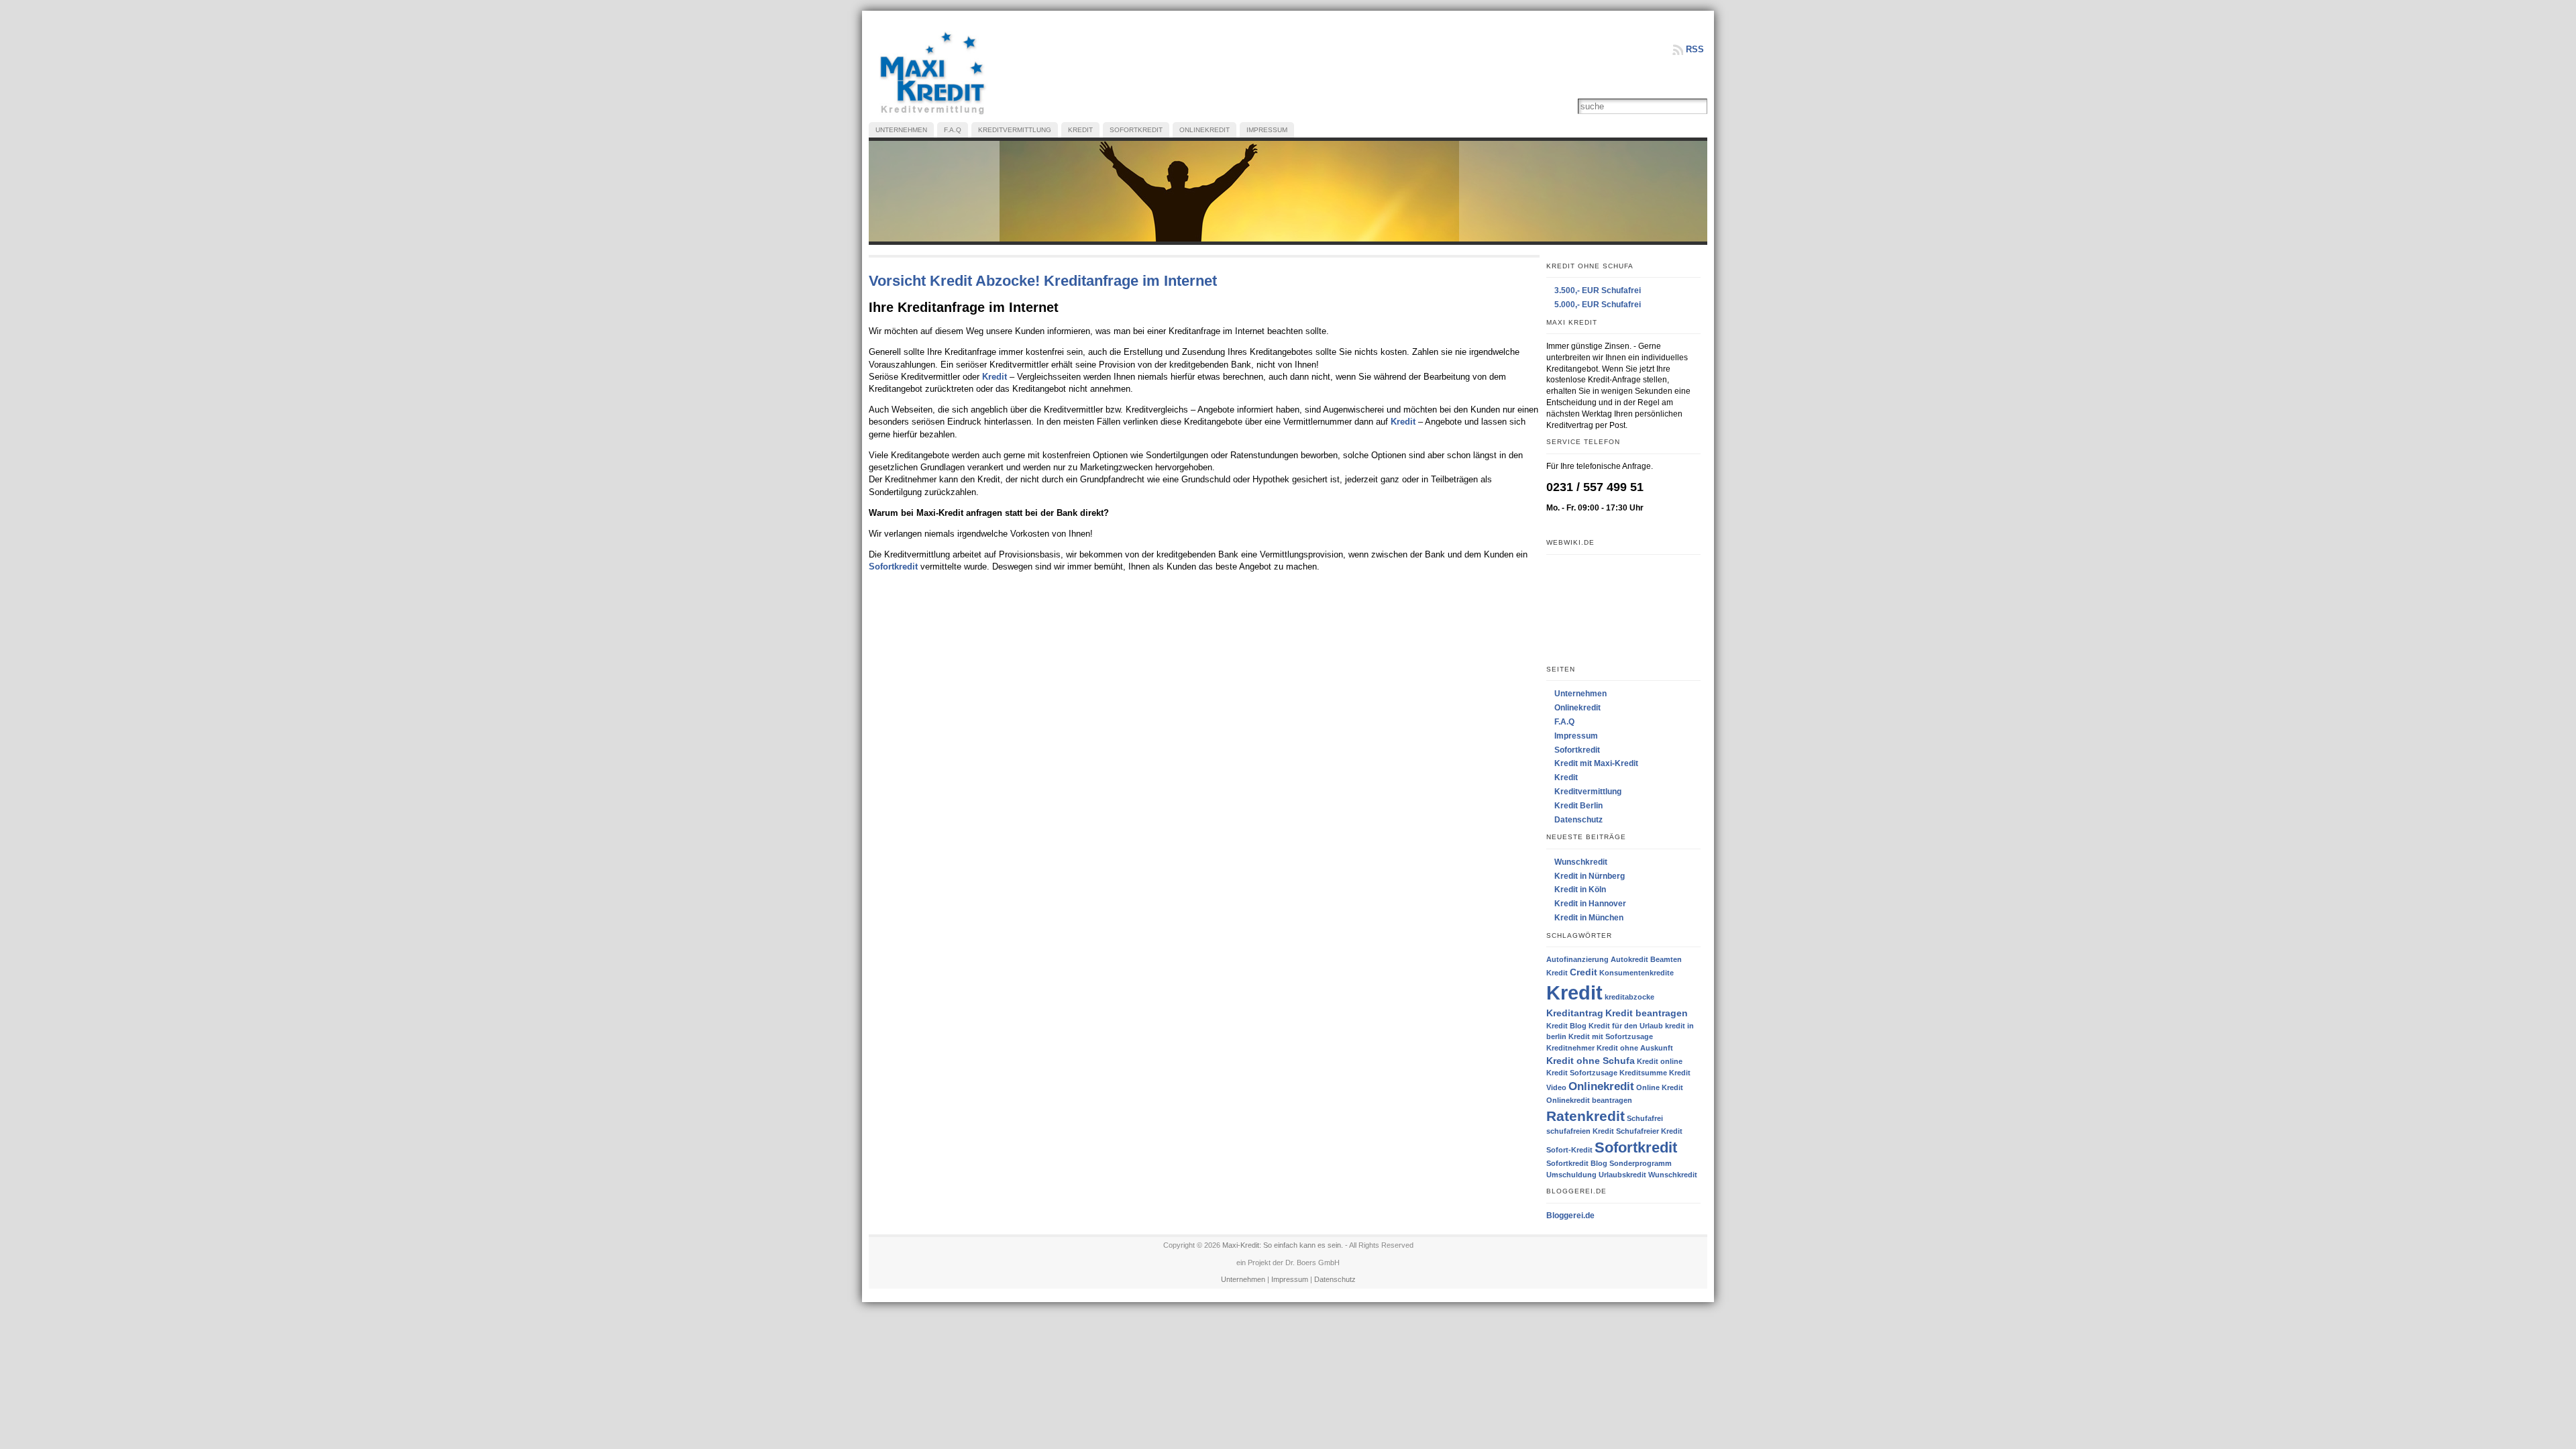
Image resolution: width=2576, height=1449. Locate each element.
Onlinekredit (1577, 708)
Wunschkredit (1581, 862)
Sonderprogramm (1641, 1163)
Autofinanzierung (1577, 959)
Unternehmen (1580, 694)
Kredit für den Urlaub (1626, 1026)
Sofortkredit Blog (1577, 1163)
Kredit (995, 377)
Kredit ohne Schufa (1591, 1061)
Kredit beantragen (1647, 1013)
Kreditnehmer (1570, 1048)
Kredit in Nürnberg (1590, 876)
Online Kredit (1660, 1087)
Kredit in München (1589, 918)
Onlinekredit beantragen (1589, 1100)
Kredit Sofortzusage (1582, 1073)
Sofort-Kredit (1569, 1150)
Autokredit (1629, 959)
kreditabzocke (1629, 997)
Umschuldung (1571, 1175)
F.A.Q (1564, 722)
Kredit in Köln (1580, 890)
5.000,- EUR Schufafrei (1598, 305)
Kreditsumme (1643, 1073)
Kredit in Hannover (1590, 904)
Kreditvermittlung (1588, 792)
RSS (1695, 49)
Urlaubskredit (1622, 1175)
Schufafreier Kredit (1649, 1131)
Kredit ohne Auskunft (1635, 1048)
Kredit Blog (1566, 1026)
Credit (1584, 972)
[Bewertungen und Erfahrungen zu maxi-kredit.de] (1624, 609)
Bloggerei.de (1570, 1216)
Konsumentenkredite (1636, 973)
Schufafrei (1645, 1118)
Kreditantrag (1575, 1013)
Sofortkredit (893, 567)
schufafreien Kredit (1580, 1131)
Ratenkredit (1586, 1116)
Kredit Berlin (1578, 806)
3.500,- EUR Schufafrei (1598, 290)
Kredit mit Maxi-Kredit (1596, 763)
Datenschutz (1578, 820)
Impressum (1576, 736)
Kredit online (1660, 1061)
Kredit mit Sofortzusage (1611, 1036)
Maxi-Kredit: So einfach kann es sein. (1283, 1245)
